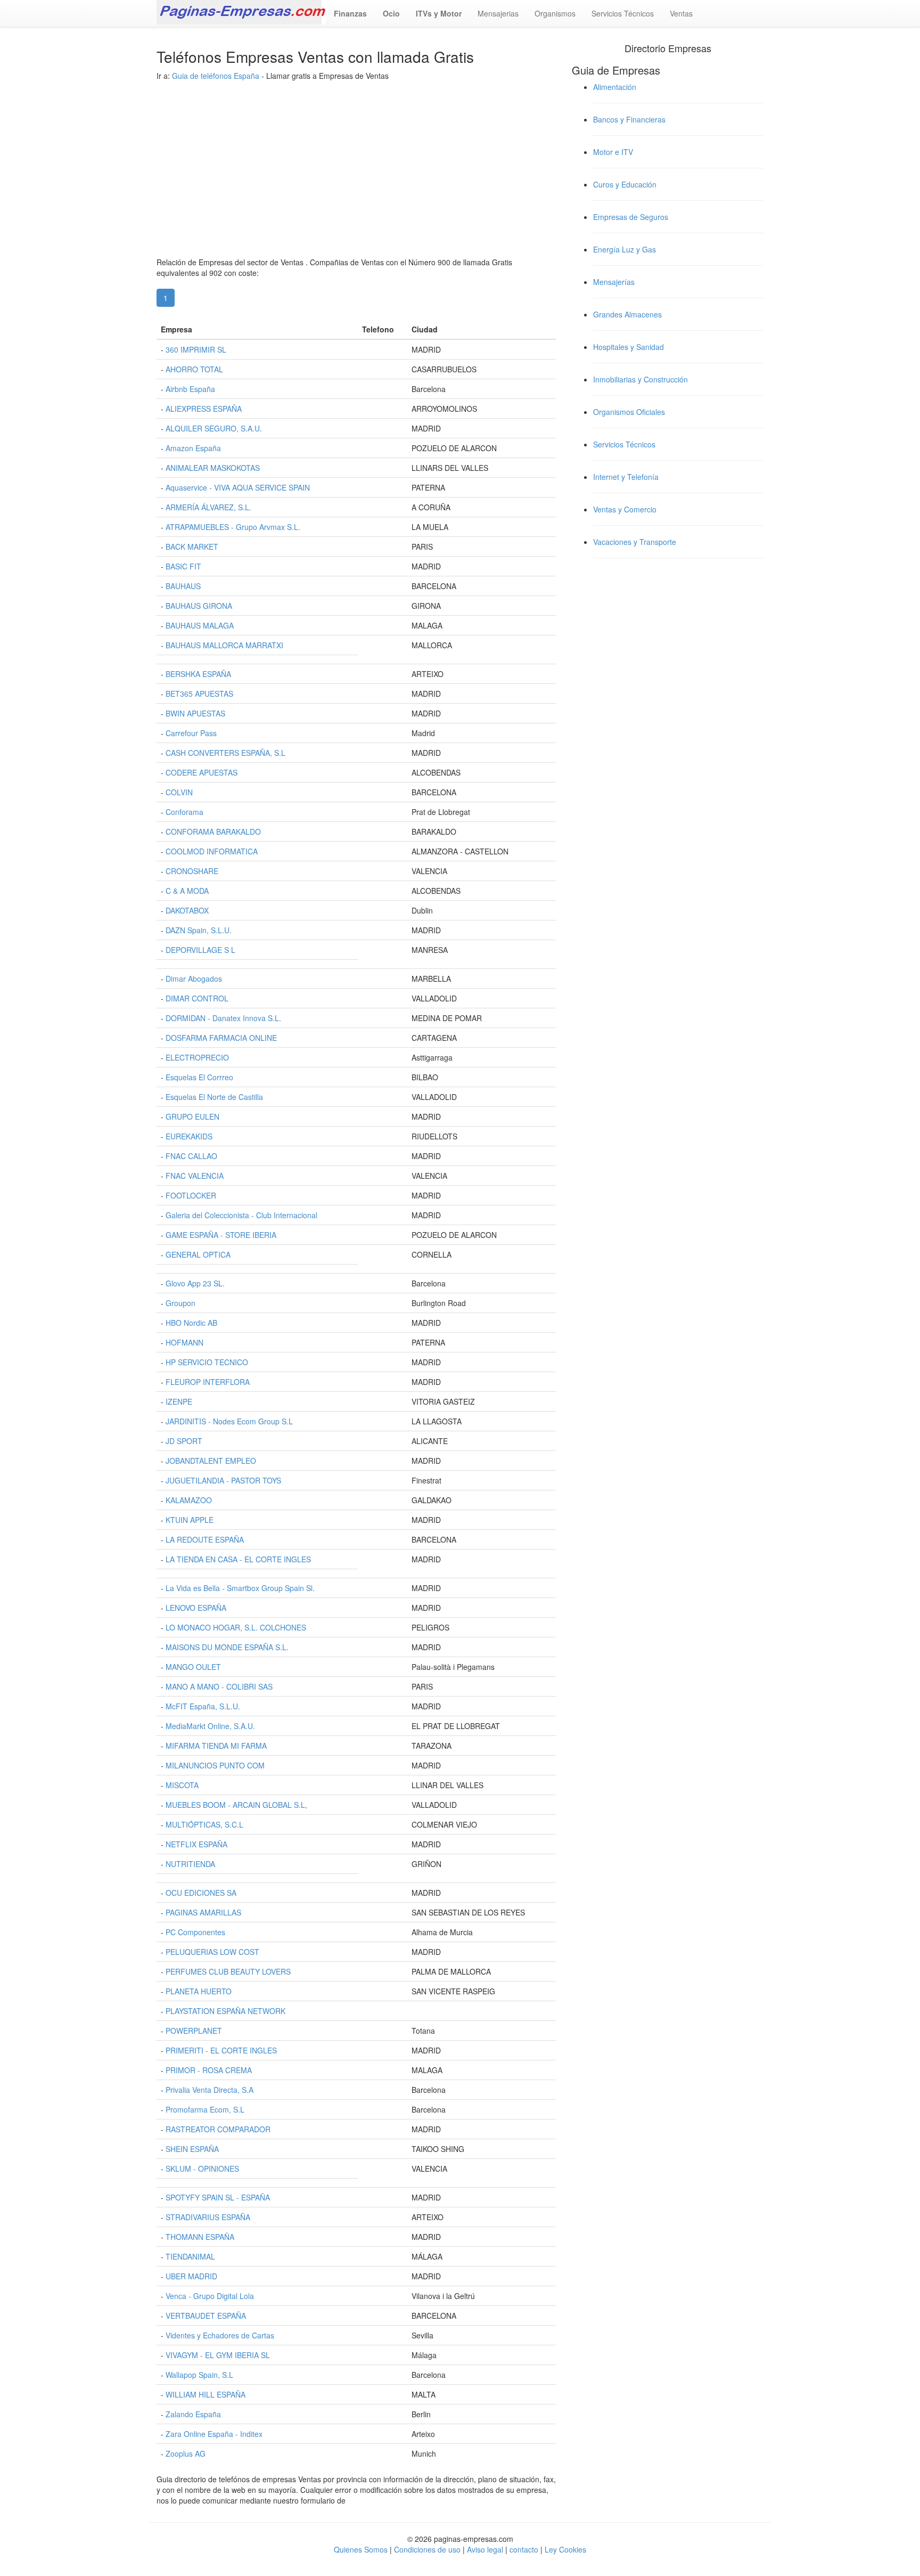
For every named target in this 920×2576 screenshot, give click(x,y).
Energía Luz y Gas (625, 249)
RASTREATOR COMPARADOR (218, 2129)
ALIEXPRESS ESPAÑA (204, 409)
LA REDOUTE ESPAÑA (205, 1539)
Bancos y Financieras (629, 119)
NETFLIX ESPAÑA (196, 1844)
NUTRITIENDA (190, 1864)
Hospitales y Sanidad (629, 347)
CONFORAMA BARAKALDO (213, 832)
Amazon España (193, 448)
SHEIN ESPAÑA (192, 2149)
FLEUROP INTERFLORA (208, 1382)
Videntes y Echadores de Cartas (220, 2335)
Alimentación (615, 87)
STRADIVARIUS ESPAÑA (208, 2217)
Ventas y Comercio (625, 509)
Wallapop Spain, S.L (199, 2375)
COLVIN (179, 792)
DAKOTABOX (187, 910)
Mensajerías (614, 282)
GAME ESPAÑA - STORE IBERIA (221, 1235)
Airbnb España (190, 389)
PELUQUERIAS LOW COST (212, 1952)
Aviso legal (485, 2549)
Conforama (184, 812)
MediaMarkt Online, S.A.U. (210, 1726)
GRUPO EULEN (192, 1116)
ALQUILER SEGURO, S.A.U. (214, 428)
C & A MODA (187, 891)
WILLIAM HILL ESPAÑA (206, 2394)
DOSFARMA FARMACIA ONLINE (221, 1038)
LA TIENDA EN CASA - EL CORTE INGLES (238, 1559)
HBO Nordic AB (191, 1323)
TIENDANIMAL (190, 2256)
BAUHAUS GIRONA (199, 606)
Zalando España (193, 2414)
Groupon (180, 1303)
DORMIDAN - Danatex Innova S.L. (223, 1018)
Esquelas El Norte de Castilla (214, 1097)
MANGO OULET (193, 1667)
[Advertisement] (356, 182)
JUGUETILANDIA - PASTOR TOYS (223, 1480)
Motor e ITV (613, 152)
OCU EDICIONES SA (201, 1893)
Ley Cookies (565, 2549)
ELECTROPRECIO (197, 1057)
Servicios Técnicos (623, 13)
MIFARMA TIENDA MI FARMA (216, 1746)
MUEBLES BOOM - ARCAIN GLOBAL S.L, (236, 1805)
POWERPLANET (194, 2031)
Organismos (555, 13)
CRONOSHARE (192, 871)
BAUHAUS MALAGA (200, 625)
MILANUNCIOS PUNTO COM (215, 1765)
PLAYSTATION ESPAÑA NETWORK (225, 2011)
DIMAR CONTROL (197, 998)
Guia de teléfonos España (216, 76)
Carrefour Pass (191, 733)
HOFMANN (184, 1342)
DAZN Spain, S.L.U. (199, 930)
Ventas (681, 13)
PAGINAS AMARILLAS (203, 1912)
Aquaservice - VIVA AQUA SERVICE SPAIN (238, 487)
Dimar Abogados (194, 979)
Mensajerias (498, 13)
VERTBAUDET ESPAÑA (206, 2316)
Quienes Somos (362, 2549)
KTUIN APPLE (190, 1520)
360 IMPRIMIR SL (196, 349)
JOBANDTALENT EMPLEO (211, 1461)
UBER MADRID (191, 2276)
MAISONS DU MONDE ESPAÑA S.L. (227, 1647)
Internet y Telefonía (626, 477)
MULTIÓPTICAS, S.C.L (204, 1824)
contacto (524, 2549)
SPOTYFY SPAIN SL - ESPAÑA (218, 2197)
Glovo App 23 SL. (195, 1283)
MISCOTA (182, 1785)
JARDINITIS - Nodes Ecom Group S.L (229, 1421)
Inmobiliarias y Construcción (640, 379)
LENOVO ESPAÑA (196, 1608)
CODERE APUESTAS (202, 772)
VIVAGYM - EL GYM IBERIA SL (218, 2355)
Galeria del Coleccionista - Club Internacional (241, 1215)
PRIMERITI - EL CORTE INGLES (221, 2050)
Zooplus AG (186, 2453)
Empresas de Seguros (631, 217)
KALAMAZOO (189, 1500)
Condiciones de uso (427, 2549)
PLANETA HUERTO (199, 1991)
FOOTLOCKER (191, 1195)
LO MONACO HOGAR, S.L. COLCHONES (236, 1627)
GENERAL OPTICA (198, 1254)
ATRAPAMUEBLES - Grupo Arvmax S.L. (233, 527)
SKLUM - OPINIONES (202, 2169)
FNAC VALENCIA (195, 1176)
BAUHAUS (183, 586)
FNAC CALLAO (191, 1156)
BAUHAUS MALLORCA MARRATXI (224, 645)
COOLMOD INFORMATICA (212, 851)
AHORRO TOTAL (194, 369)
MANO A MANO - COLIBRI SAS (219, 1686)
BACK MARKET (192, 547)
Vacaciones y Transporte (635, 542)
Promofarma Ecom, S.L (205, 2109)
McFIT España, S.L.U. (203, 1706)
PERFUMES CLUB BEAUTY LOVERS (228, 1971)
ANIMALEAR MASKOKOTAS (213, 468)
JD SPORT (184, 1441)
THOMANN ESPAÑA (200, 2237)
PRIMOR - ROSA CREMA (209, 2070)
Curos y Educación (625, 184)
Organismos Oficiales (629, 412)
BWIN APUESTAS (195, 713)
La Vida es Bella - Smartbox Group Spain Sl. (240, 1588)
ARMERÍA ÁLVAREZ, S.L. (208, 507)
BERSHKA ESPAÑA (198, 674)
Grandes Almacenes (627, 314)
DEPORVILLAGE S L (200, 950)
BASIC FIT (183, 566)
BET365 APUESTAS (199, 694)
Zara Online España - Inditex (214, 2434)
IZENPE (179, 1401)
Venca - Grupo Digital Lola (210, 2296)
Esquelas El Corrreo (199, 1077)
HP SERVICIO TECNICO (207, 1362)
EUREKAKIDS (189, 1136)
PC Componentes (195, 1932)
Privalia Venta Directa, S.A (210, 2090)
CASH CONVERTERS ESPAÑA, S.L (225, 753)
